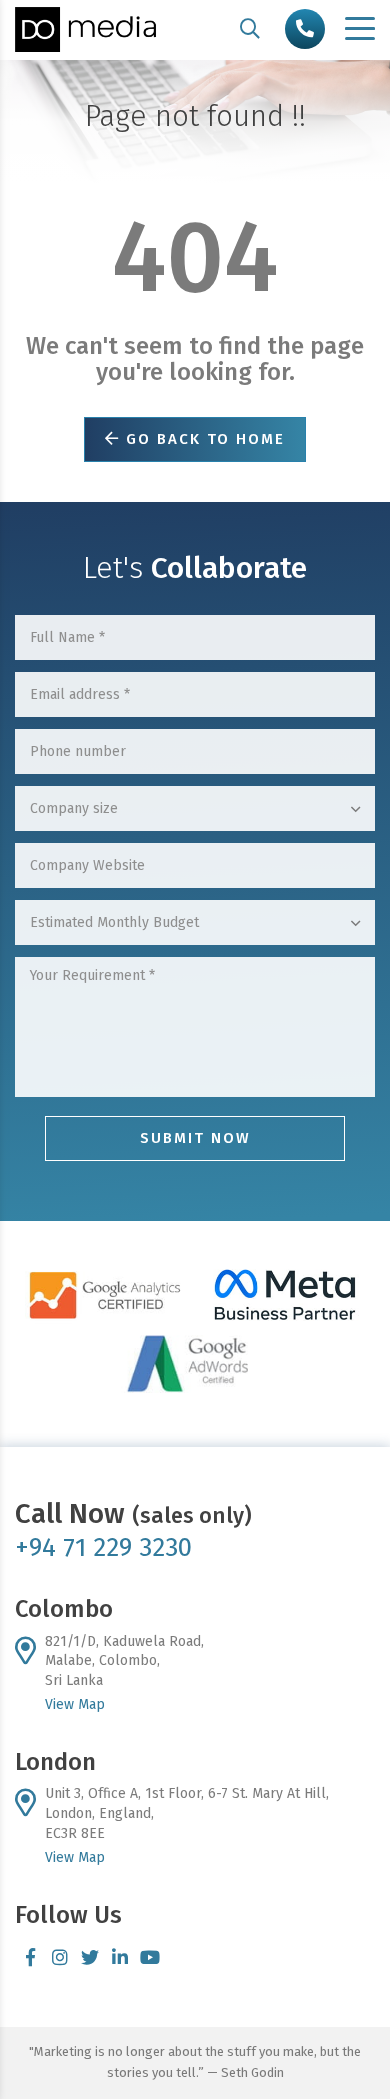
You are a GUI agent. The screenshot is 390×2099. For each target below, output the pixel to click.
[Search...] (250, 29)
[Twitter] (90, 1957)
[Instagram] (60, 1957)
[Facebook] (30, 1957)
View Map (75, 1704)
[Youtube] (150, 1957)
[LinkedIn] (120, 1957)
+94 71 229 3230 (103, 1547)
